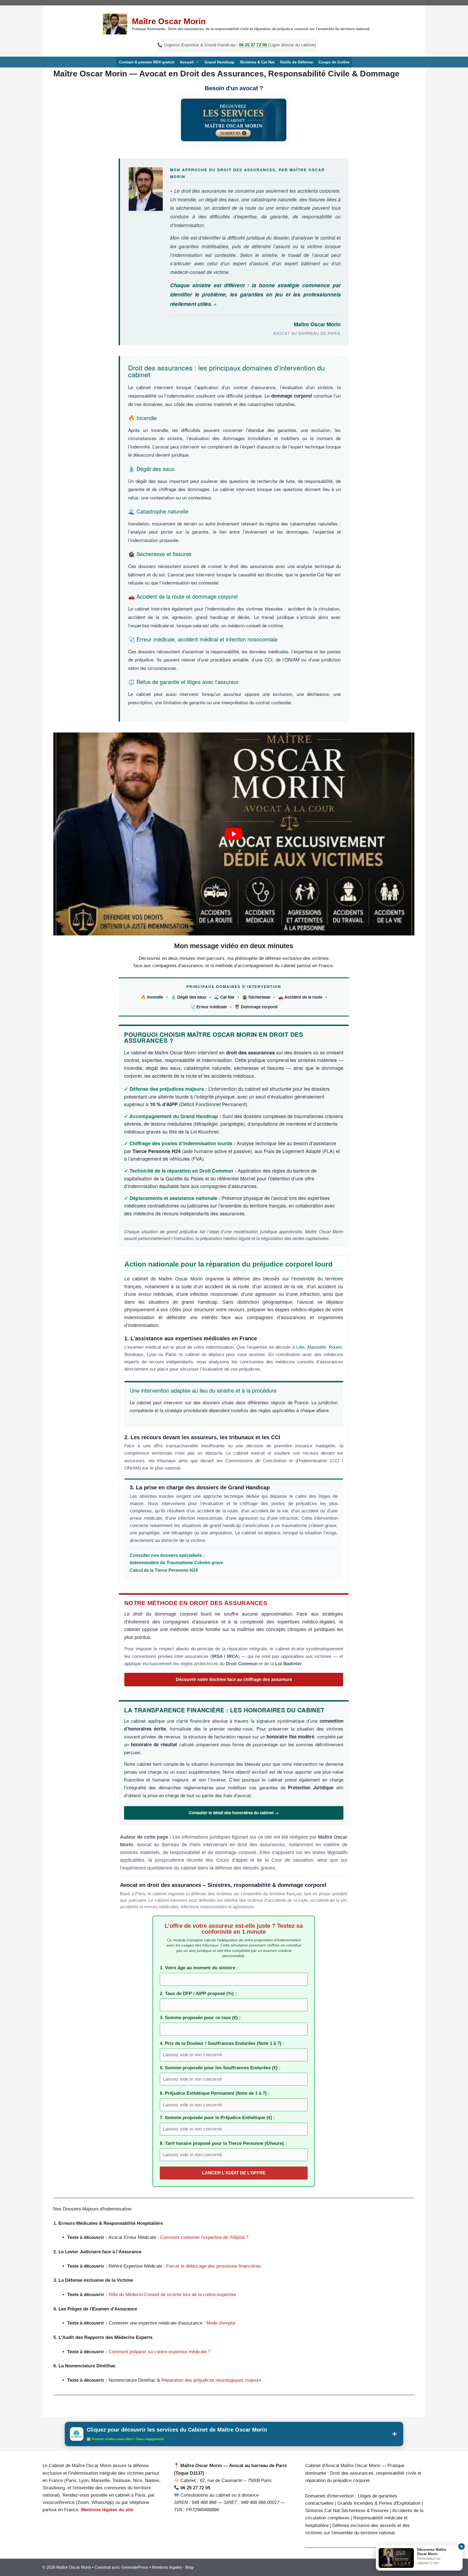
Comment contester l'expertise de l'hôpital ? (204, 2237)
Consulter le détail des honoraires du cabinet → (234, 1813)
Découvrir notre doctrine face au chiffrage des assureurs (234, 1679)
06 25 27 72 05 (254, 45)
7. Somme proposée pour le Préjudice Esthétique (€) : (217, 2118)
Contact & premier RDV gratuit (147, 62)
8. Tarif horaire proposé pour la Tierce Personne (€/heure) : (223, 2143)
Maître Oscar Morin (169, 21)
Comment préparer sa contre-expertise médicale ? (160, 2352)
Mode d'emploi (221, 2323)
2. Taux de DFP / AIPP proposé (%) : (198, 1994)
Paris (171, 1355)
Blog (189, 2567)
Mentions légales (167, 2567)
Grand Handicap (220, 62)
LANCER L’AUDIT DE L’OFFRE (234, 2173)
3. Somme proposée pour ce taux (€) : (200, 2018)
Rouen (335, 1347)
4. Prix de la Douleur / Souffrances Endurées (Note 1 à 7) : (222, 2043)
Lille (300, 1347)
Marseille (317, 1347)
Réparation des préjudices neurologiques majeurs (211, 2380)
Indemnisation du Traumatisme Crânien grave (176, 1563)
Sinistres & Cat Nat (257, 62)
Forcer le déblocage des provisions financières (214, 2266)
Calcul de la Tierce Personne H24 (164, 1570)
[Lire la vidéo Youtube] (234, 834)
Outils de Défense (297, 62)
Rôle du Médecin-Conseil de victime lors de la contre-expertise (172, 2295)
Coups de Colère (334, 62)
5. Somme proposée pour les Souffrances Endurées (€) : (220, 2068)
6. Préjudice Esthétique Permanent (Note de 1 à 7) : (215, 2093)
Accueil (187, 62)
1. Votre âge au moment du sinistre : (199, 1968)
